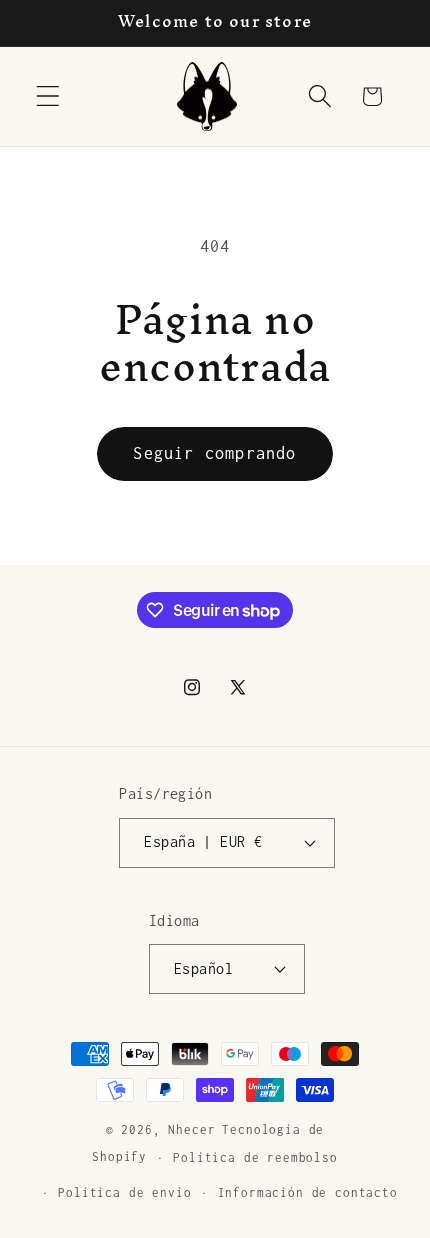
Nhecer (191, 1130)
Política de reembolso (255, 1158)
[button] (48, 96)
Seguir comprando (214, 453)
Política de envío (124, 1193)
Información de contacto (308, 1193)
